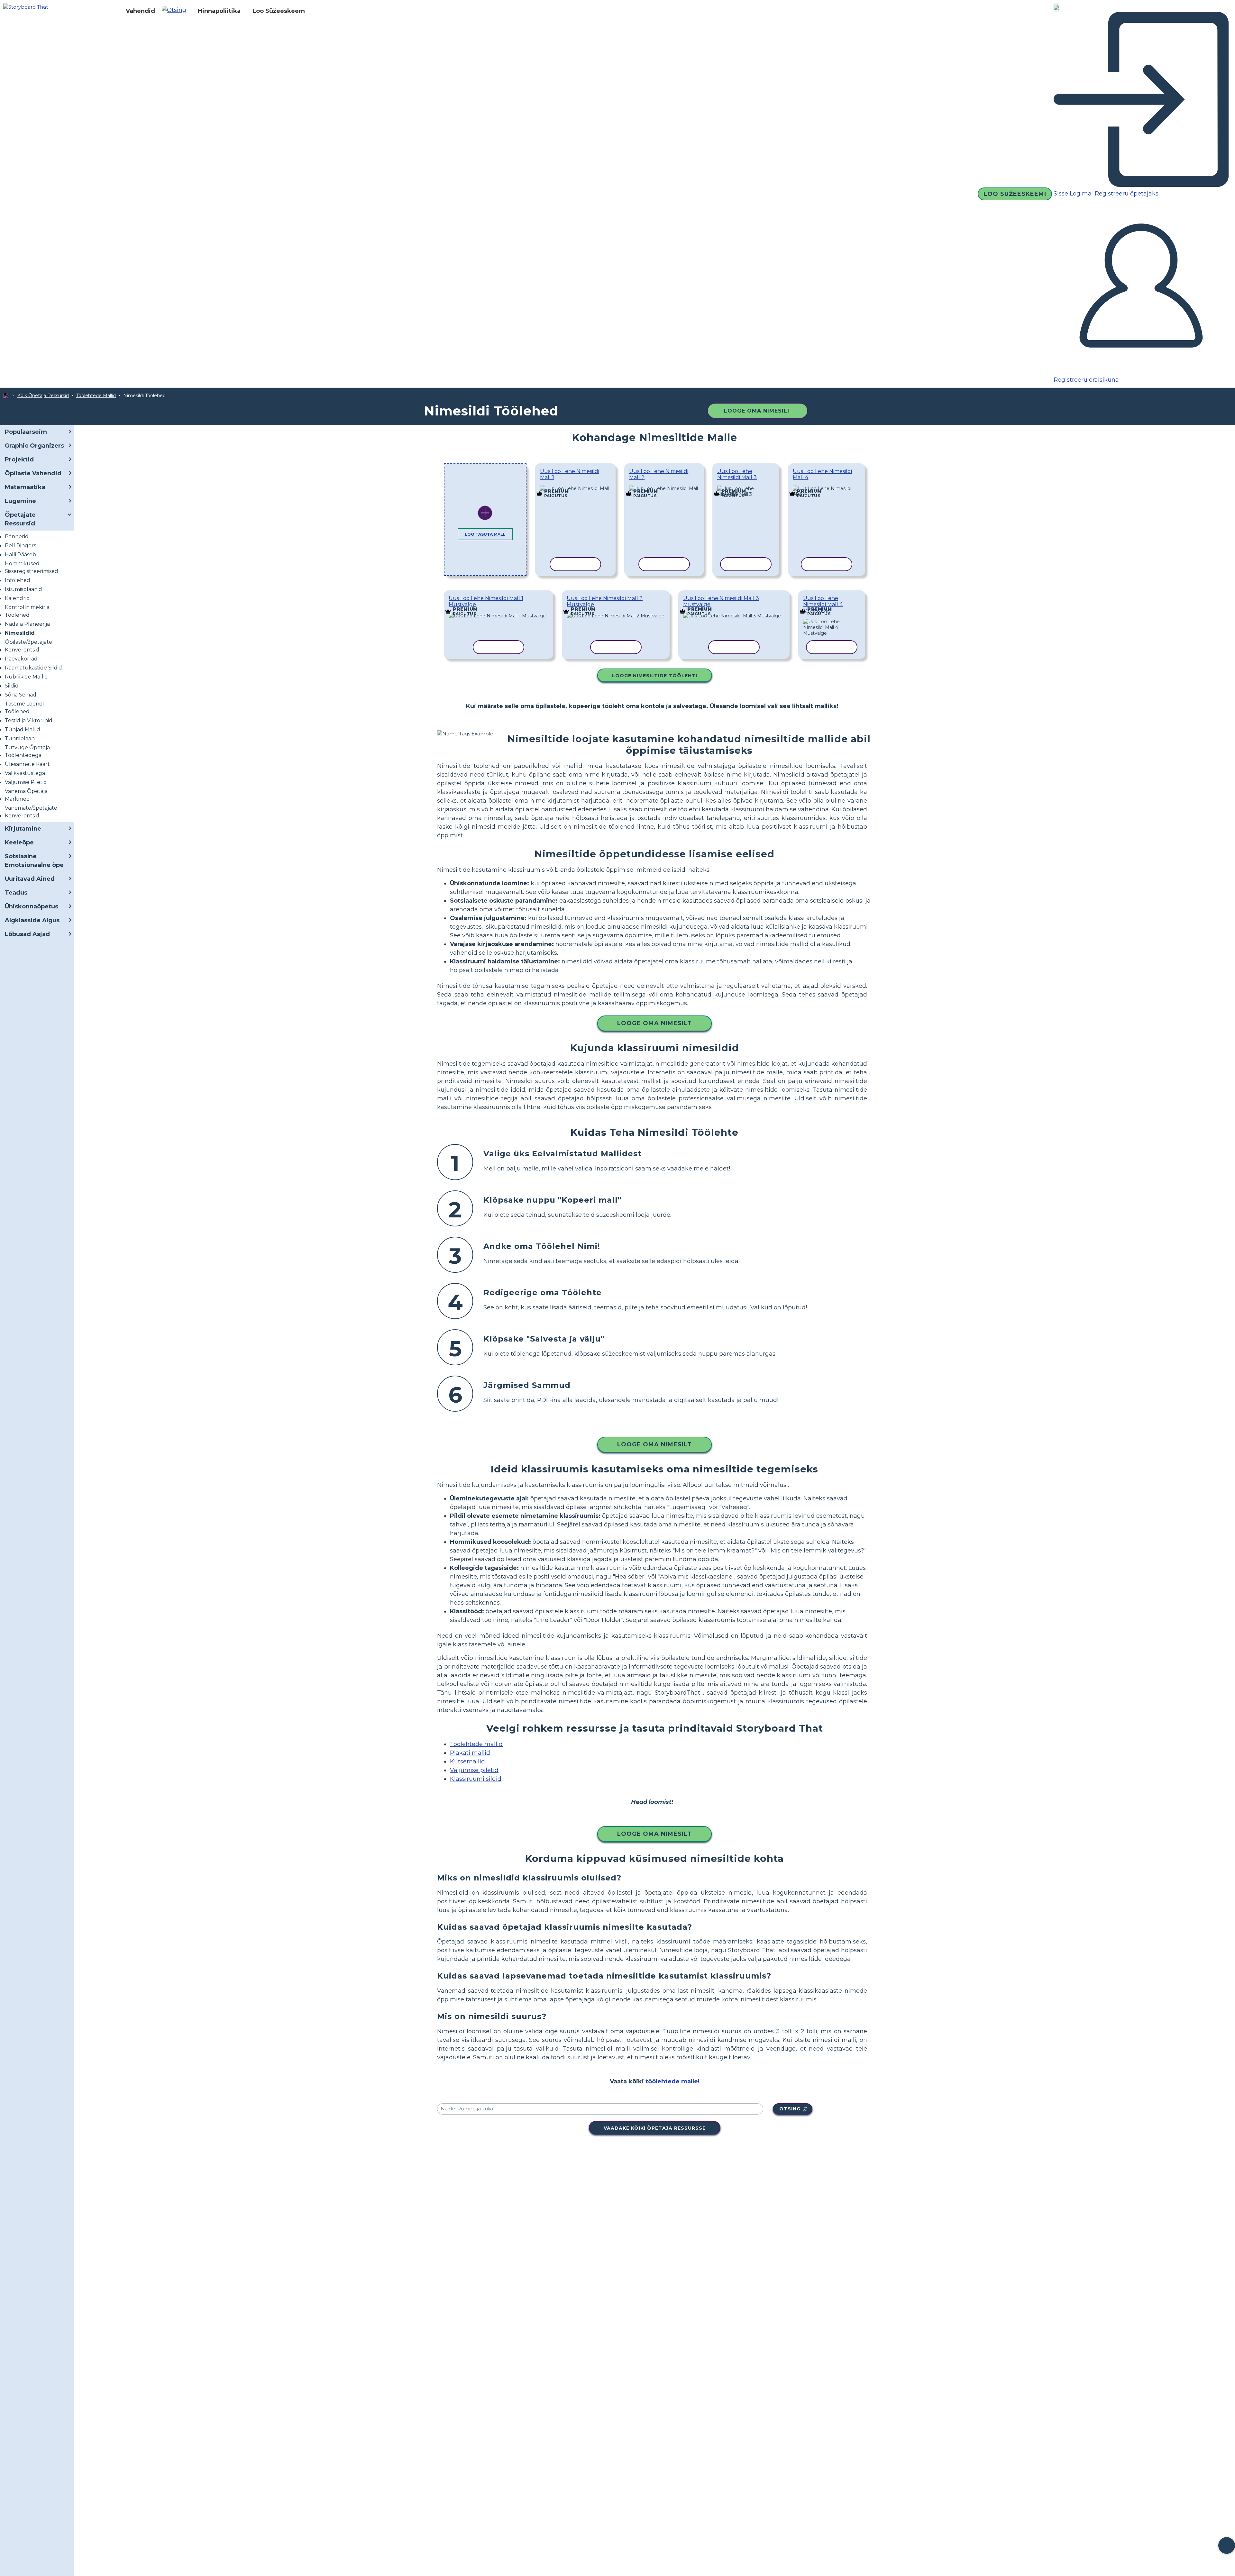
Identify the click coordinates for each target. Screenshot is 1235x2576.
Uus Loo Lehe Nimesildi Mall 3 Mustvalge (721, 601)
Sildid (12, 686)
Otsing (790, 2109)
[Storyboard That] (26, 7)
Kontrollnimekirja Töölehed (27, 611)
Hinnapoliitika (219, 11)
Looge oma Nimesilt (758, 411)
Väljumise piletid (474, 1770)
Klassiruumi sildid (476, 1779)
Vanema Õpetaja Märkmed (26, 795)
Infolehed (18, 580)
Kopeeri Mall (573, 487)
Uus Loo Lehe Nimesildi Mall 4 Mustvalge (823, 604)
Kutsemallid (467, 1761)
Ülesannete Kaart (27, 764)
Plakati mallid (470, 1753)
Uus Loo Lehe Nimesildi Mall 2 (659, 474)
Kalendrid (17, 598)
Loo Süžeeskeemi (1015, 194)
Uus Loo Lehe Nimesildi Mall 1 (570, 474)
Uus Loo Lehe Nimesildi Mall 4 (822, 474)
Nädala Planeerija (27, 624)
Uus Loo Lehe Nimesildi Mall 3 (737, 474)
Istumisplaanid (23, 589)
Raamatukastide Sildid (33, 668)
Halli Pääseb (20, 555)
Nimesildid (20, 633)
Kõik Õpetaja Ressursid (43, 396)
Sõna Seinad (21, 695)
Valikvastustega (25, 773)
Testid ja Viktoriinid (29, 720)
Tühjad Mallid (23, 729)
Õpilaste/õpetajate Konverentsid (28, 646)
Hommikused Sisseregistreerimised (32, 567)
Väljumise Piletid (26, 782)
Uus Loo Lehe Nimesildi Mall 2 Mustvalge (605, 601)
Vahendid (140, 11)
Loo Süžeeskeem (279, 11)
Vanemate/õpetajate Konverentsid (31, 812)
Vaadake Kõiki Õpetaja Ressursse (655, 2128)
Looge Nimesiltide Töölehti (655, 676)
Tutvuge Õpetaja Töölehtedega (27, 751)
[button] (176, 11)
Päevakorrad (21, 659)
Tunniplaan (20, 738)
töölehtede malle (672, 2081)
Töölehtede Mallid (96, 396)
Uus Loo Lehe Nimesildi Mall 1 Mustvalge (486, 601)
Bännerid (17, 537)
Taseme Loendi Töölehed (24, 708)
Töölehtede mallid (476, 1744)
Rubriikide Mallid (26, 677)
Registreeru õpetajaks (1126, 194)
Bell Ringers (20, 546)
